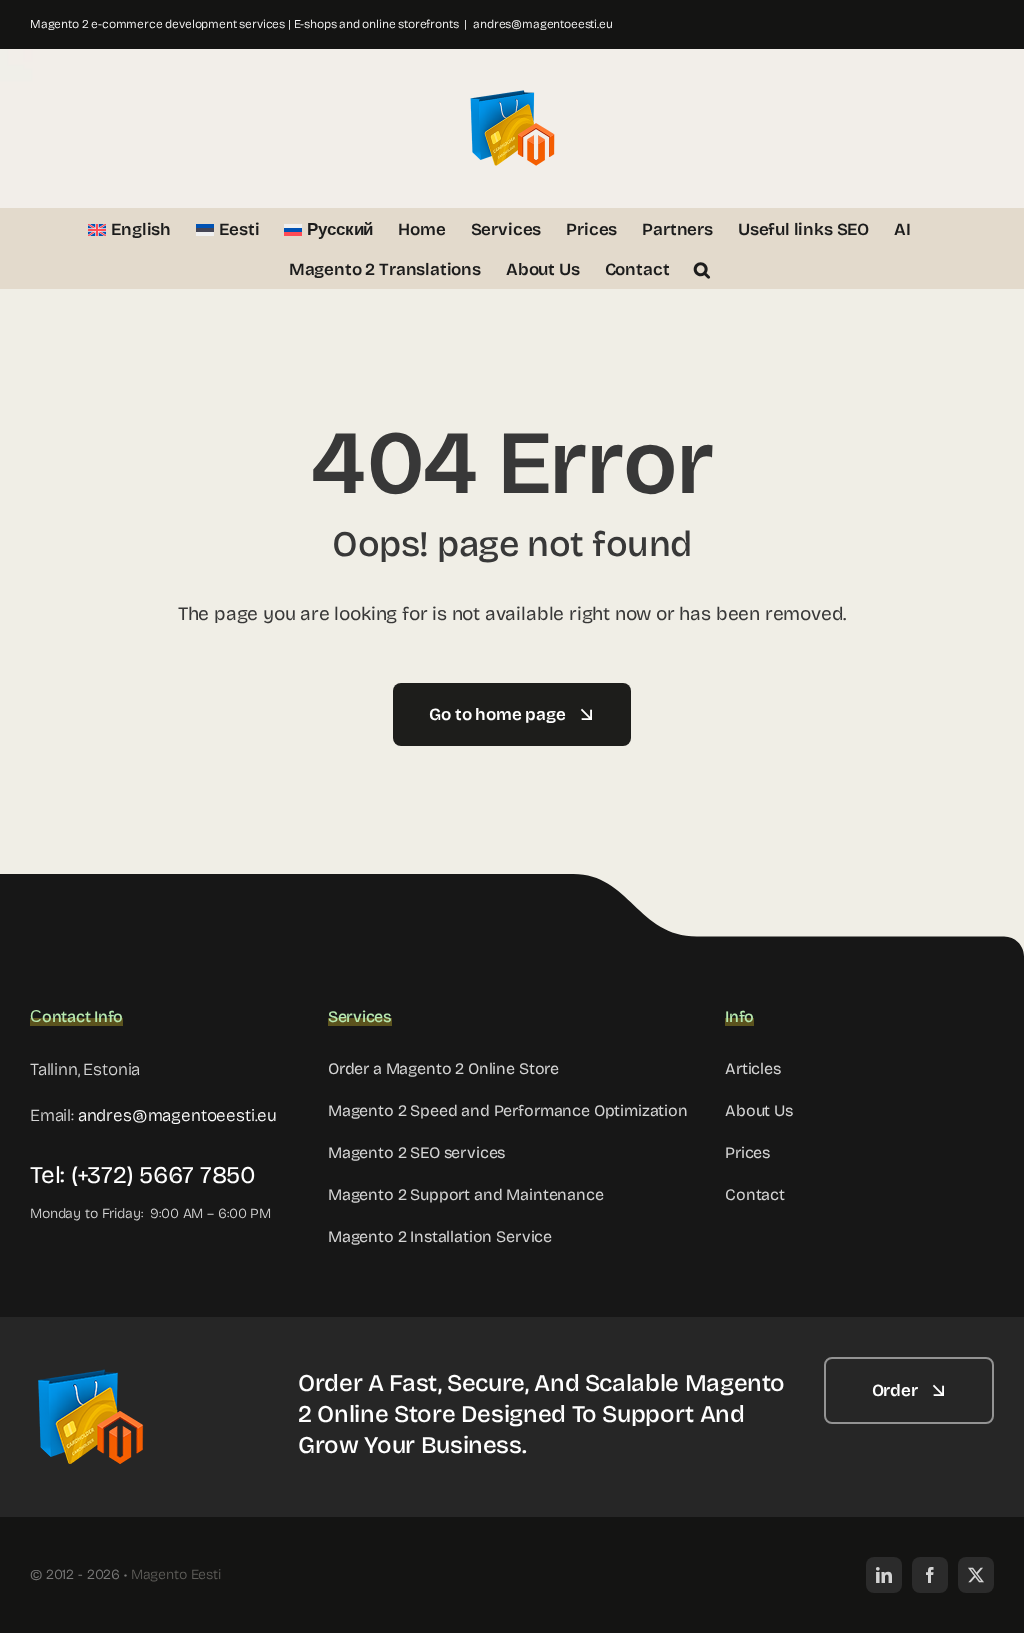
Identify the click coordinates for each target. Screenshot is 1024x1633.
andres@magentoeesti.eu (542, 24)
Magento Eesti (176, 1574)
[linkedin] (884, 1575)
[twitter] (976, 1575)
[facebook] (930, 1575)
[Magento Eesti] (90, 1365)
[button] (702, 268)
